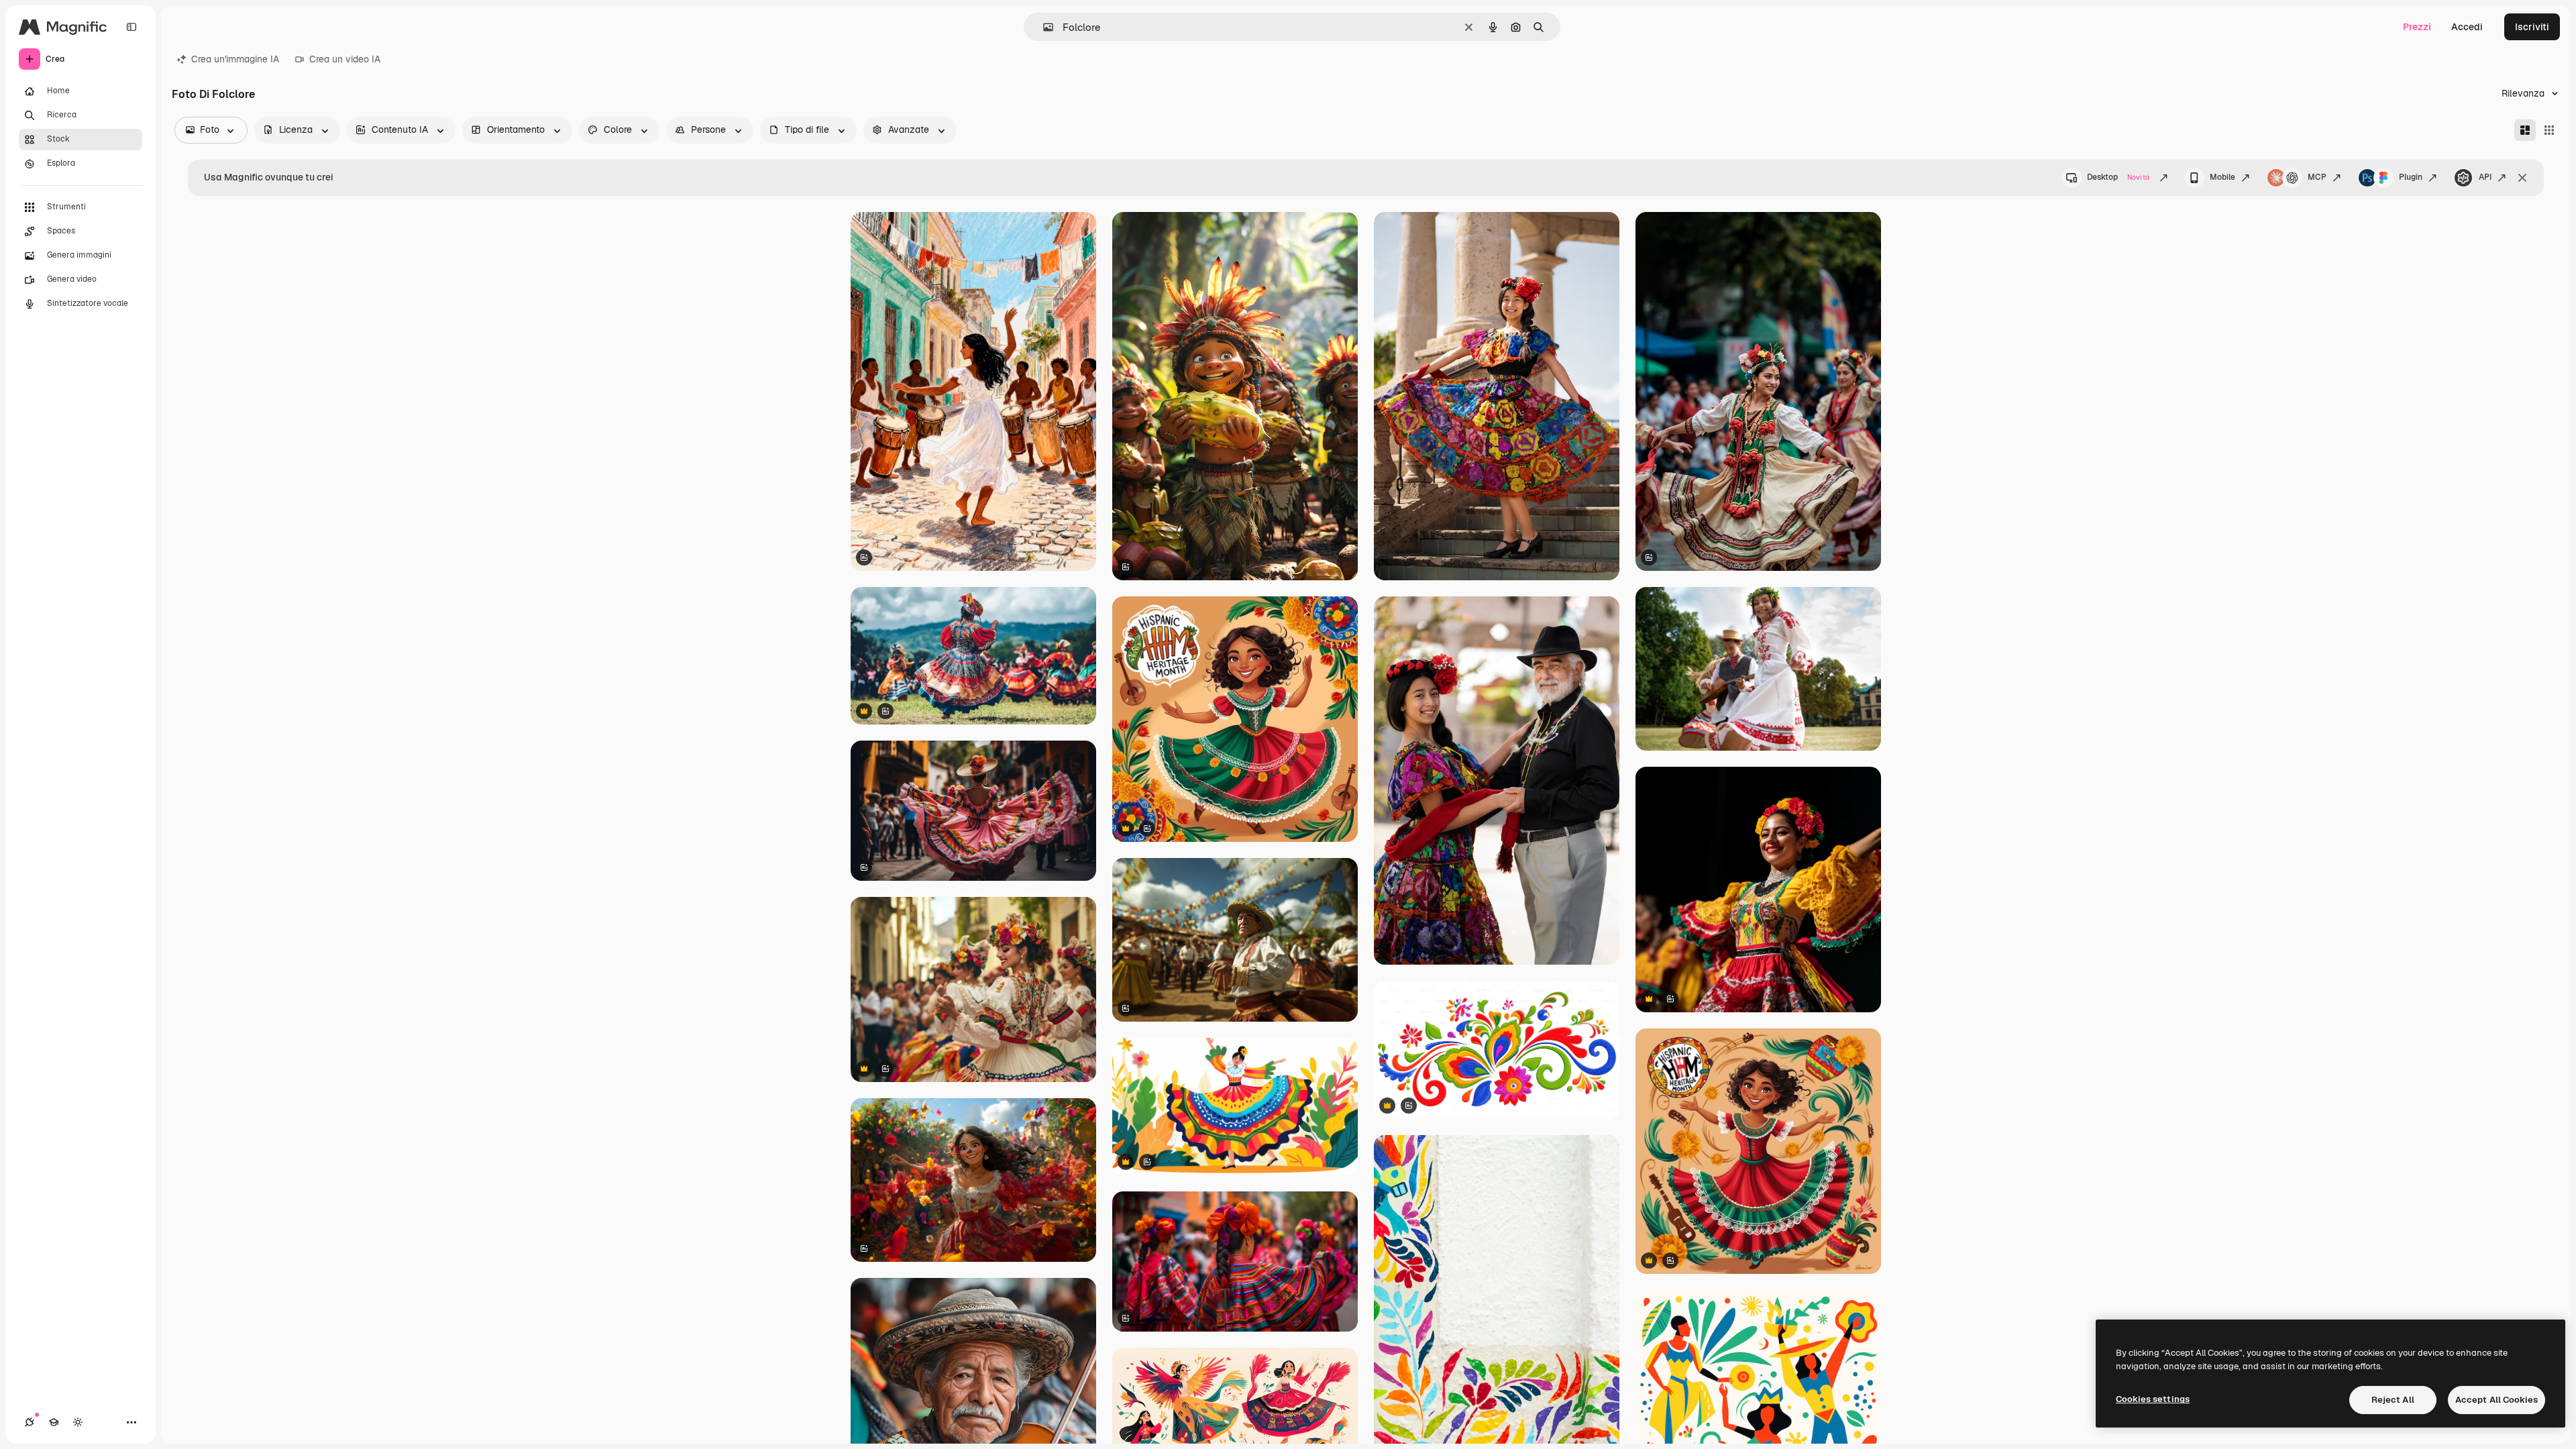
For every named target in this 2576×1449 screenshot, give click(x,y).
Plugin (2411, 177)
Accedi (2467, 27)
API (2485, 177)
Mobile (2222, 177)
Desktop (2118, 177)
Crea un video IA (345, 59)
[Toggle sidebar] (131, 27)
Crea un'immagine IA (235, 59)
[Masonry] (2525, 130)
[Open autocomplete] (1043, 27)
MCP (2317, 177)
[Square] (2549, 130)
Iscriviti (2532, 27)
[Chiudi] (2522, 178)
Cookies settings (2153, 1399)
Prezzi (2417, 27)
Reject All (2393, 1400)
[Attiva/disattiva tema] (78, 1422)
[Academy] (54, 1422)
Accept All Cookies (2497, 1400)
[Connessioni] (30, 1422)
